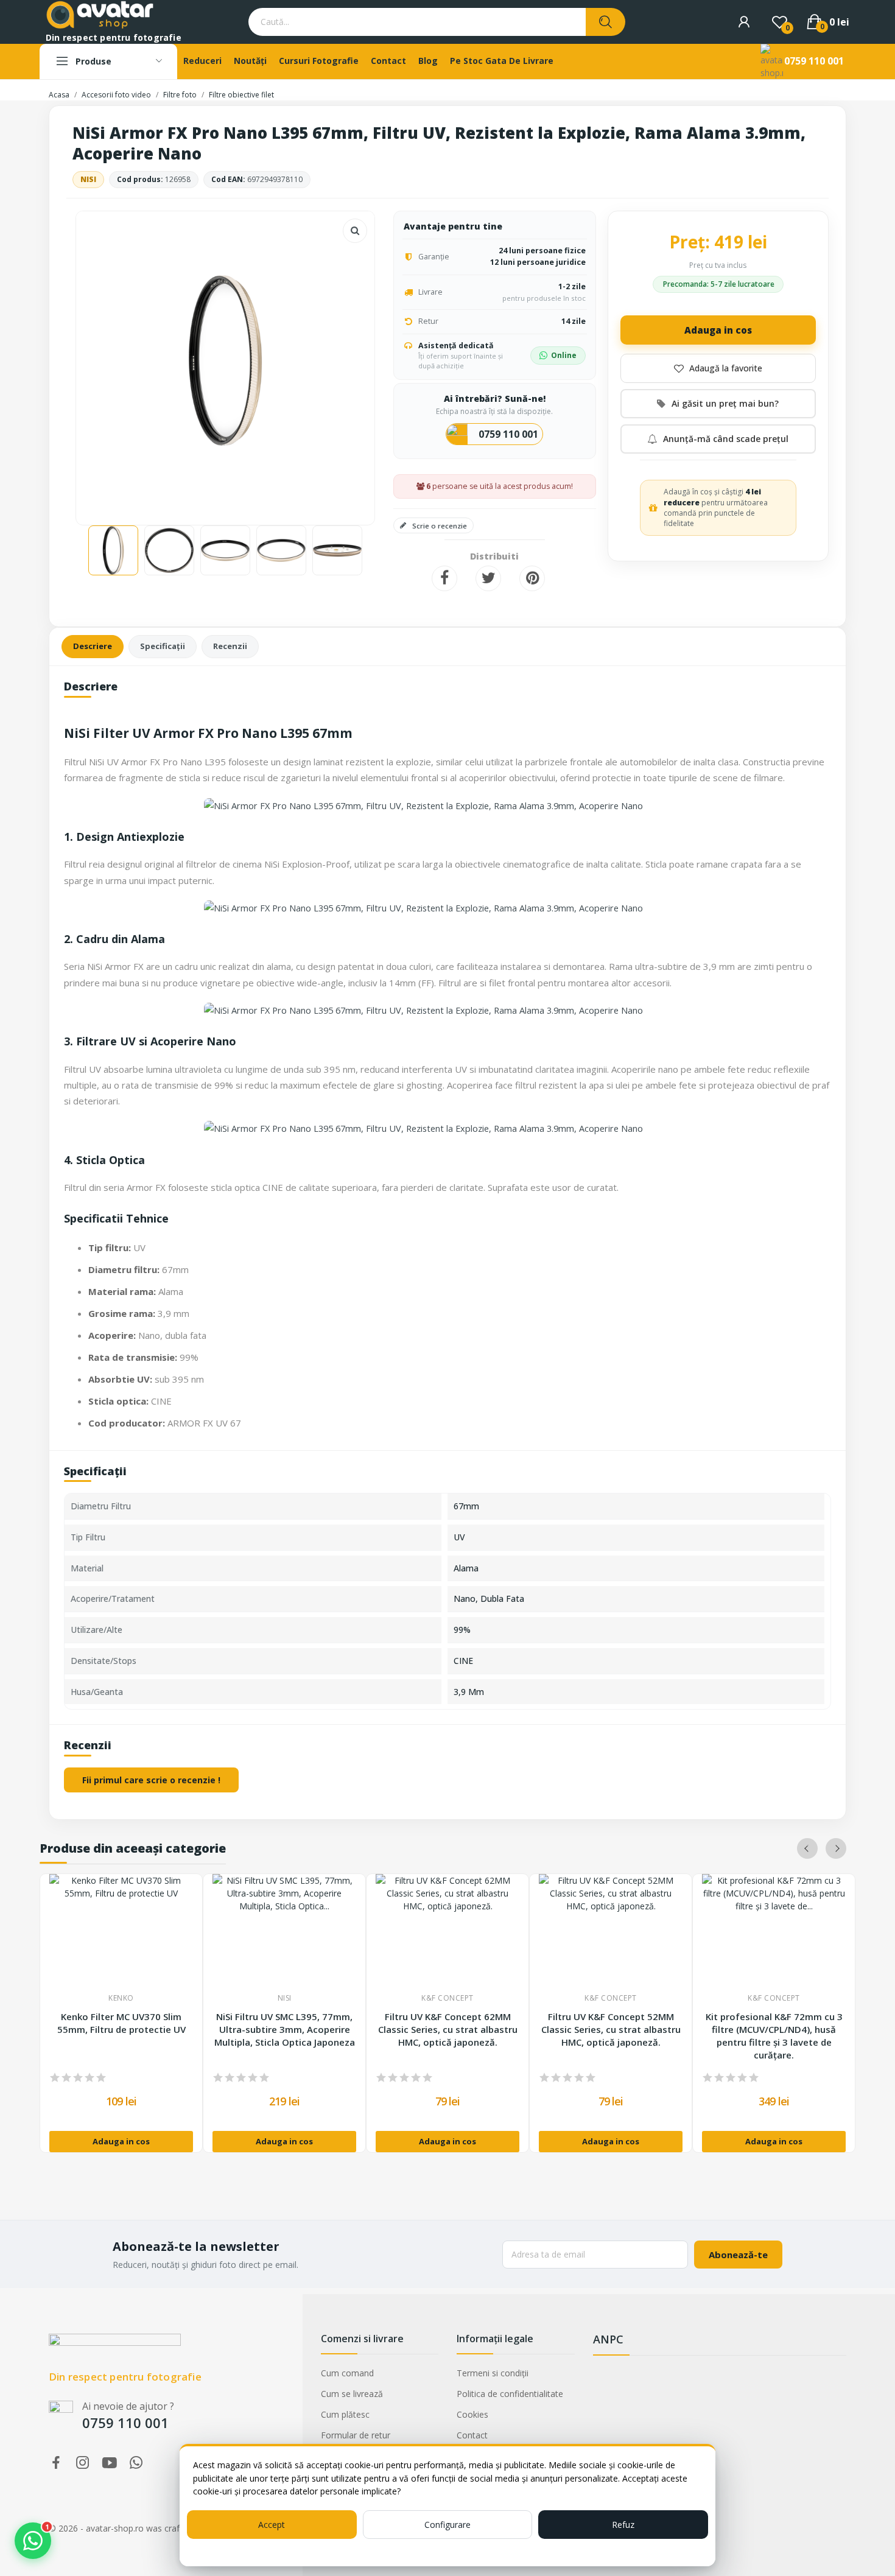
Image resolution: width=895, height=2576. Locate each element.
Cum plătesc (345, 2414)
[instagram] (83, 2463)
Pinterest (532, 578)
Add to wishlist (718, 368)
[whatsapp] (136, 2463)
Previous (105, 362)
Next (346, 362)
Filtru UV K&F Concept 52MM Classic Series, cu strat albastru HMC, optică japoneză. (611, 2029)
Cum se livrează (352, 2394)
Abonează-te (738, 2255)
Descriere (93, 646)
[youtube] (110, 2463)
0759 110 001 (814, 61)
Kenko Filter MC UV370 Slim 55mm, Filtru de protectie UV (121, 2023)
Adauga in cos (718, 330)
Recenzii (230, 646)
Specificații (163, 646)
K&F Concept (447, 1998)
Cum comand (347, 2373)
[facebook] (56, 2463)
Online (564, 355)
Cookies (472, 2414)
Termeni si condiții (493, 2373)
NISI (88, 179)
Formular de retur (356, 2435)
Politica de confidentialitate (510, 2394)
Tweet (488, 578)
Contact (472, 2435)
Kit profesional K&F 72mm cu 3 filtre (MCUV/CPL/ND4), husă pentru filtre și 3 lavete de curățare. (774, 2036)
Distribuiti (444, 578)
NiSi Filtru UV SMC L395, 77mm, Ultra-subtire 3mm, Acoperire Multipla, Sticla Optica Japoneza (285, 2029)
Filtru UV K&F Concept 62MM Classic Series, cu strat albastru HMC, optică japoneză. (448, 2029)
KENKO (121, 1998)
